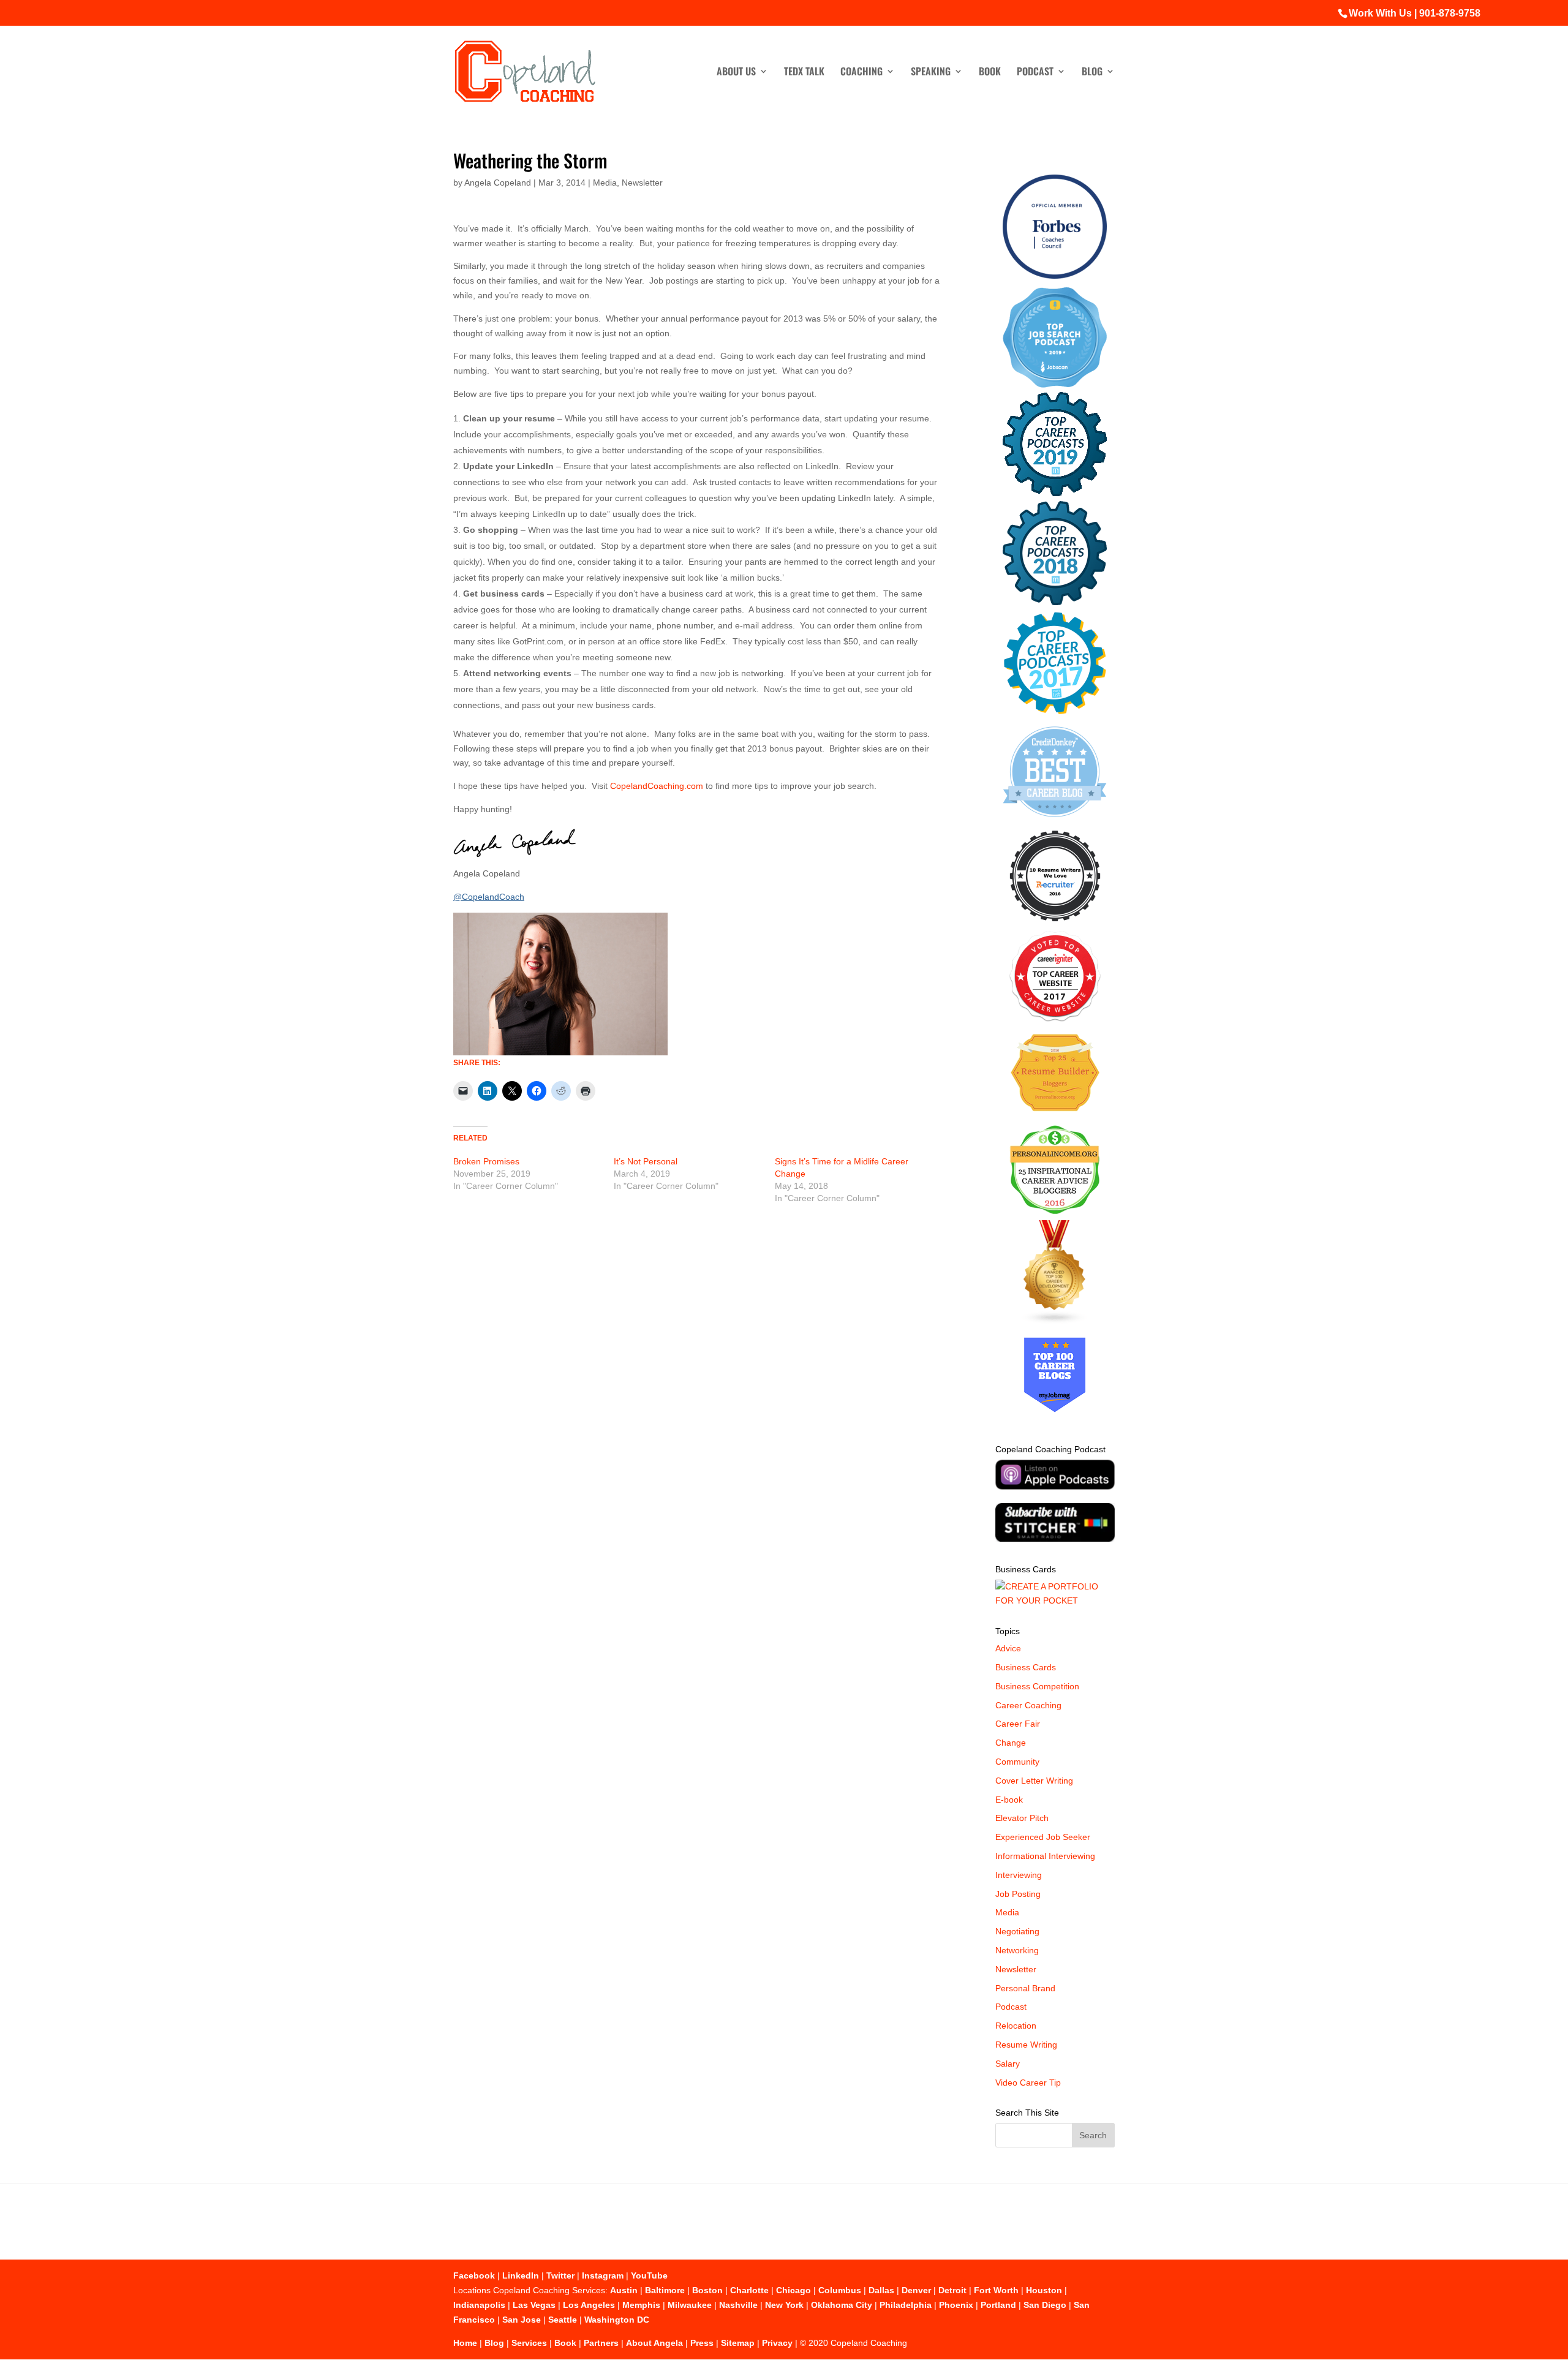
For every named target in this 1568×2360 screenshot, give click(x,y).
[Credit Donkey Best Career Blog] (1055, 821)
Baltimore (665, 2290)
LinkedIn (521, 2275)
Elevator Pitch (1022, 1818)
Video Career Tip (1028, 2083)
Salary (1008, 2064)
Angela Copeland (498, 183)
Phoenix (956, 2305)
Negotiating (1017, 1931)
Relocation (1016, 2026)
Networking (1017, 1950)
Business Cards (1026, 1667)
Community (1017, 1762)
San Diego (1045, 2305)
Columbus (840, 2290)
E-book (1009, 1800)
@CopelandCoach (489, 897)
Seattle (563, 2320)
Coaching (861, 73)
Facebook (474, 2275)
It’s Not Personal (646, 1161)
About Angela (654, 2343)
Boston (707, 2290)
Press (702, 2343)
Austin (624, 2290)
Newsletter (642, 183)
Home (465, 2343)
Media (605, 183)
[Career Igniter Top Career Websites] (1055, 1019)
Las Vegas (534, 2305)
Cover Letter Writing (1034, 1781)
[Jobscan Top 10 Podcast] (1055, 385)
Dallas (881, 2290)
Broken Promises (486, 1161)
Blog (1092, 73)
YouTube (649, 2275)
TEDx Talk (804, 73)
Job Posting (1018, 1894)
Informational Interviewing (1045, 1856)
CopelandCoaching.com (657, 786)
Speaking (931, 73)
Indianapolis (479, 2305)
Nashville (738, 2305)
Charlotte (749, 2290)
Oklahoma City (842, 2305)
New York (784, 2305)
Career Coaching (1028, 1705)
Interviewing (1019, 1875)
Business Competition (1037, 1686)
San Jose (522, 2320)
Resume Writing (1026, 2045)
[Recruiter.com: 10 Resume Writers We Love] (1055, 924)
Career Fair (1018, 1724)
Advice (1008, 1648)
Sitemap (738, 2343)
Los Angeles (589, 2305)
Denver (916, 2290)
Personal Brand (1025, 1988)
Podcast (1035, 73)
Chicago (793, 2290)
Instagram (603, 2275)
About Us (736, 73)
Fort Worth (996, 2290)
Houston (1044, 2290)
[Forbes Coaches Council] (1055, 276)
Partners (601, 2343)
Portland (998, 2305)
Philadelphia (906, 2305)
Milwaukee (690, 2305)
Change (1011, 1743)
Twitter (560, 2275)
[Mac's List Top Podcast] (1055, 712)
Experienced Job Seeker (1043, 1837)
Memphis (641, 2305)
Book (990, 73)
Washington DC (617, 2320)
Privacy (777, 2343)
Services (529, 2343)
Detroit (952, 2290)
